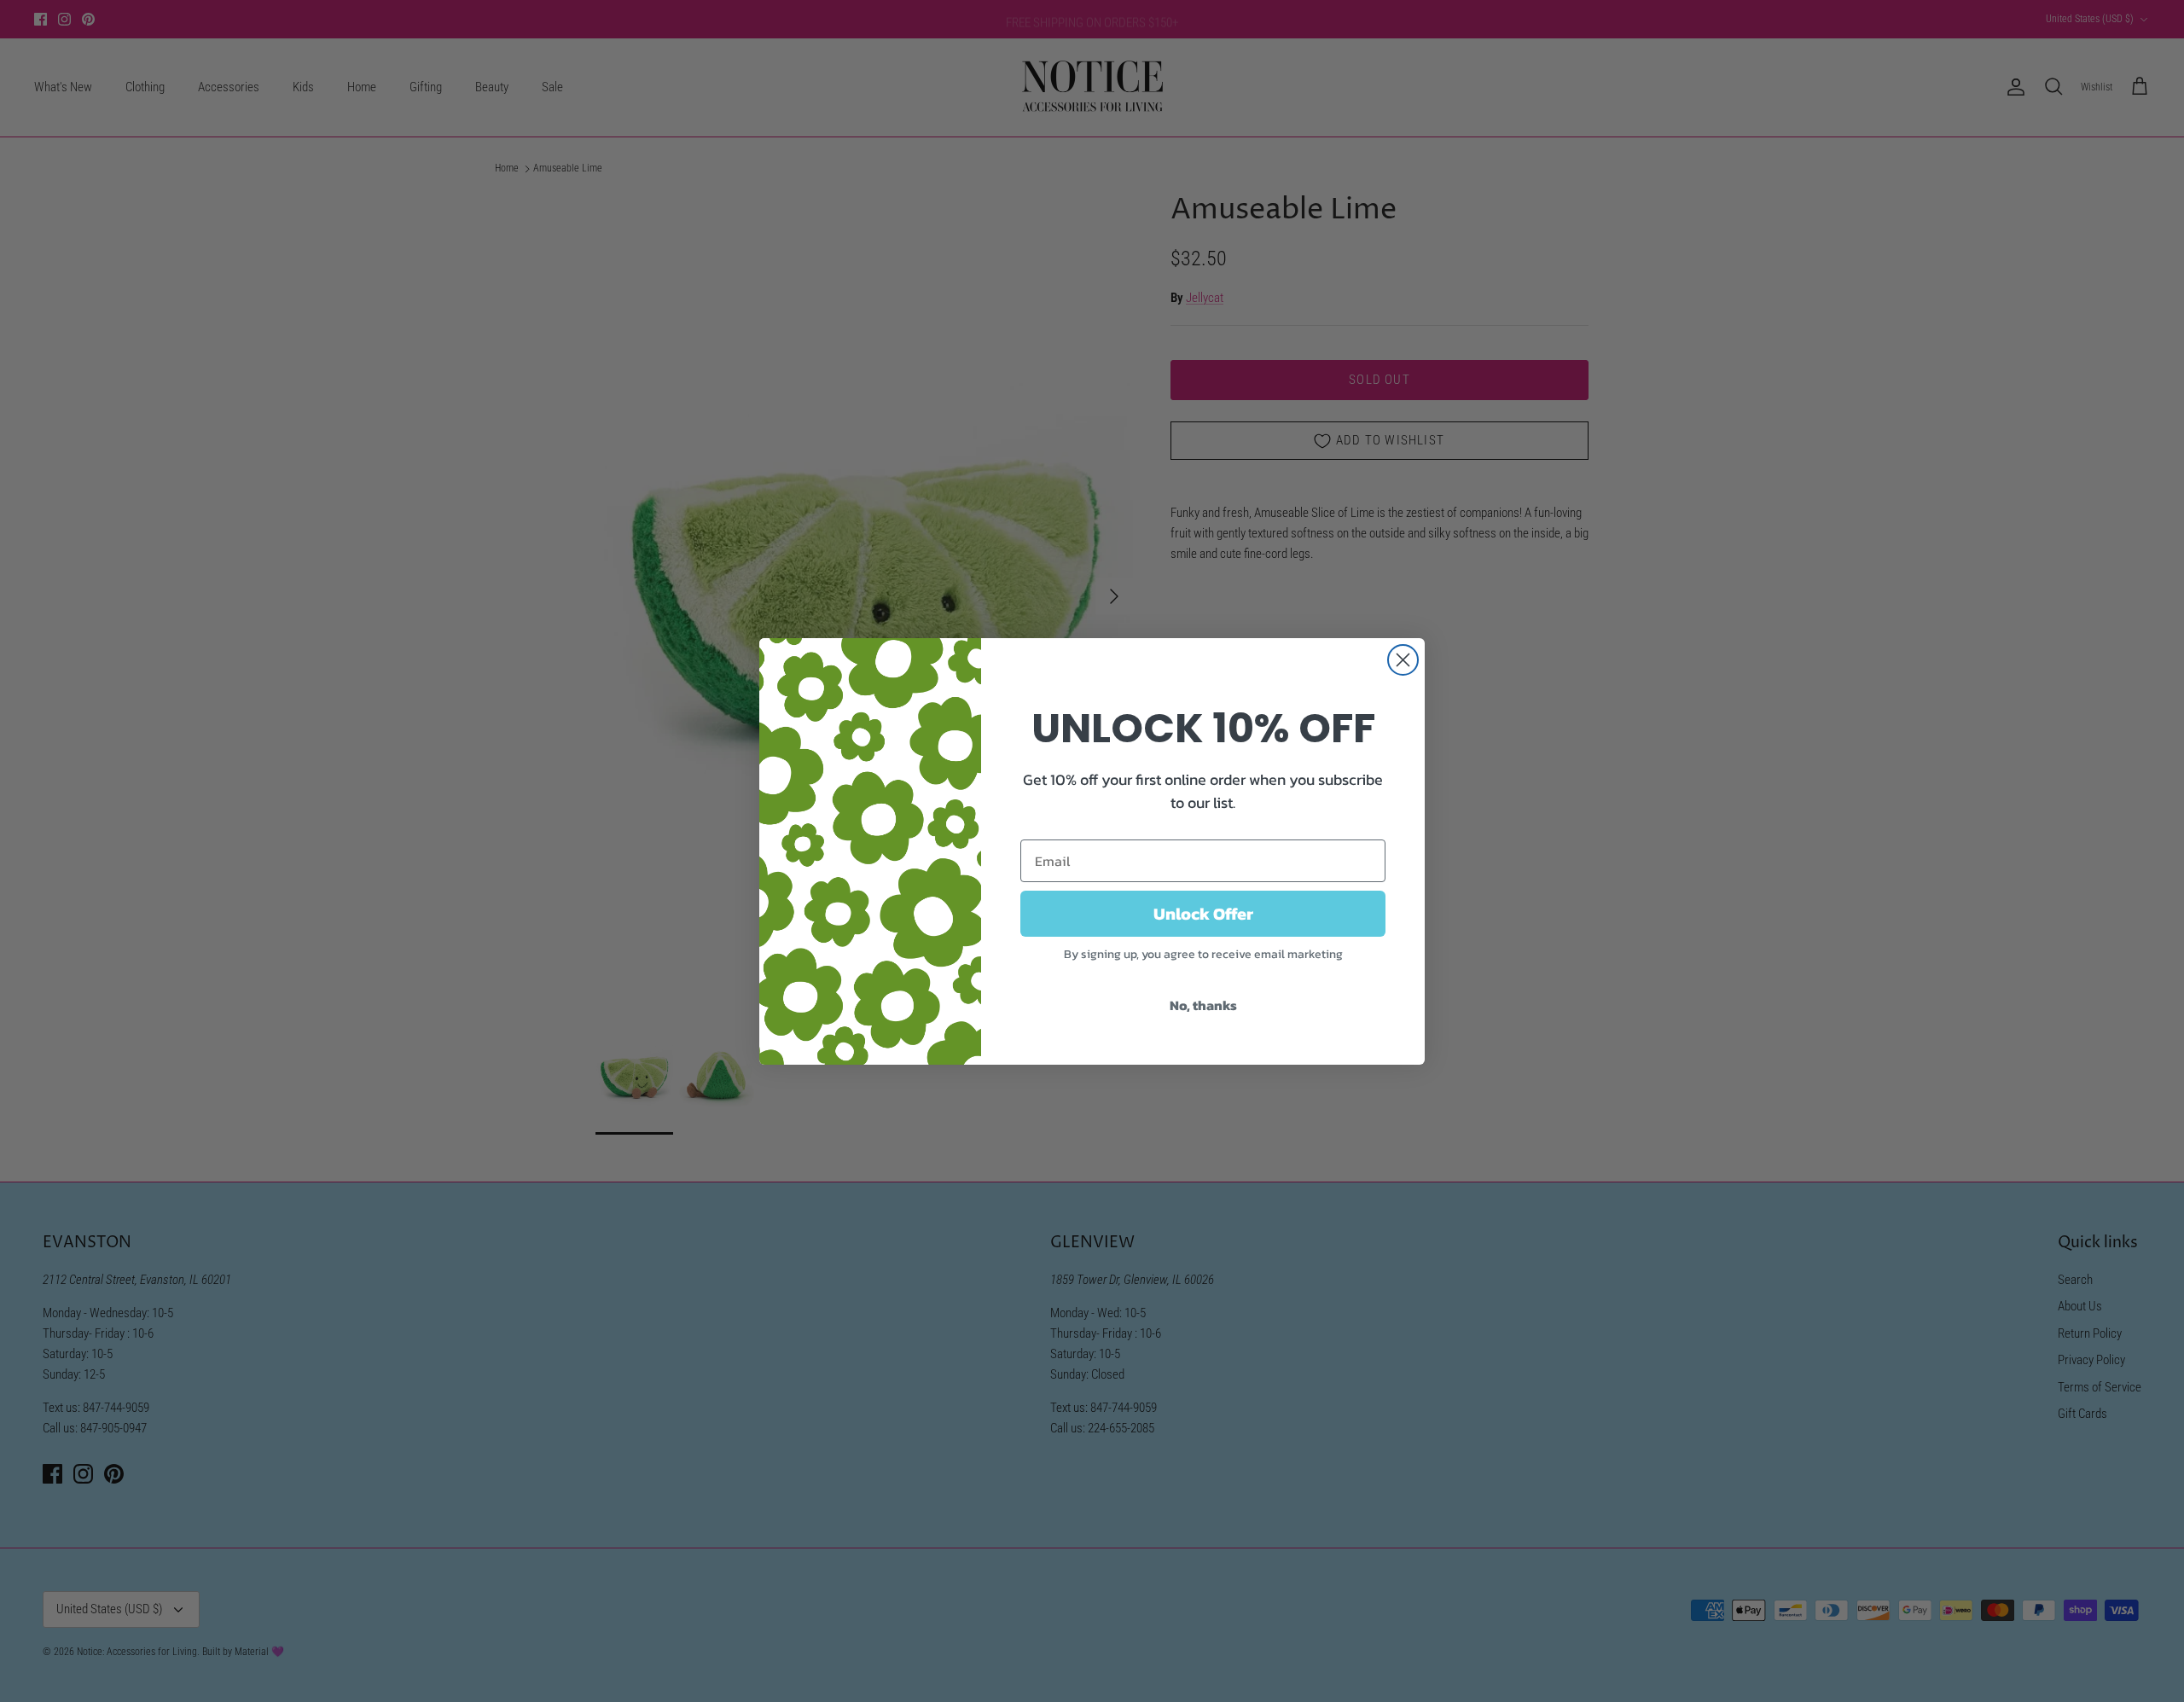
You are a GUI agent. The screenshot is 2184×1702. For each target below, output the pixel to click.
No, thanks (1203, 1005)
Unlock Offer (1203, 914)
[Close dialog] (1403, 660)
